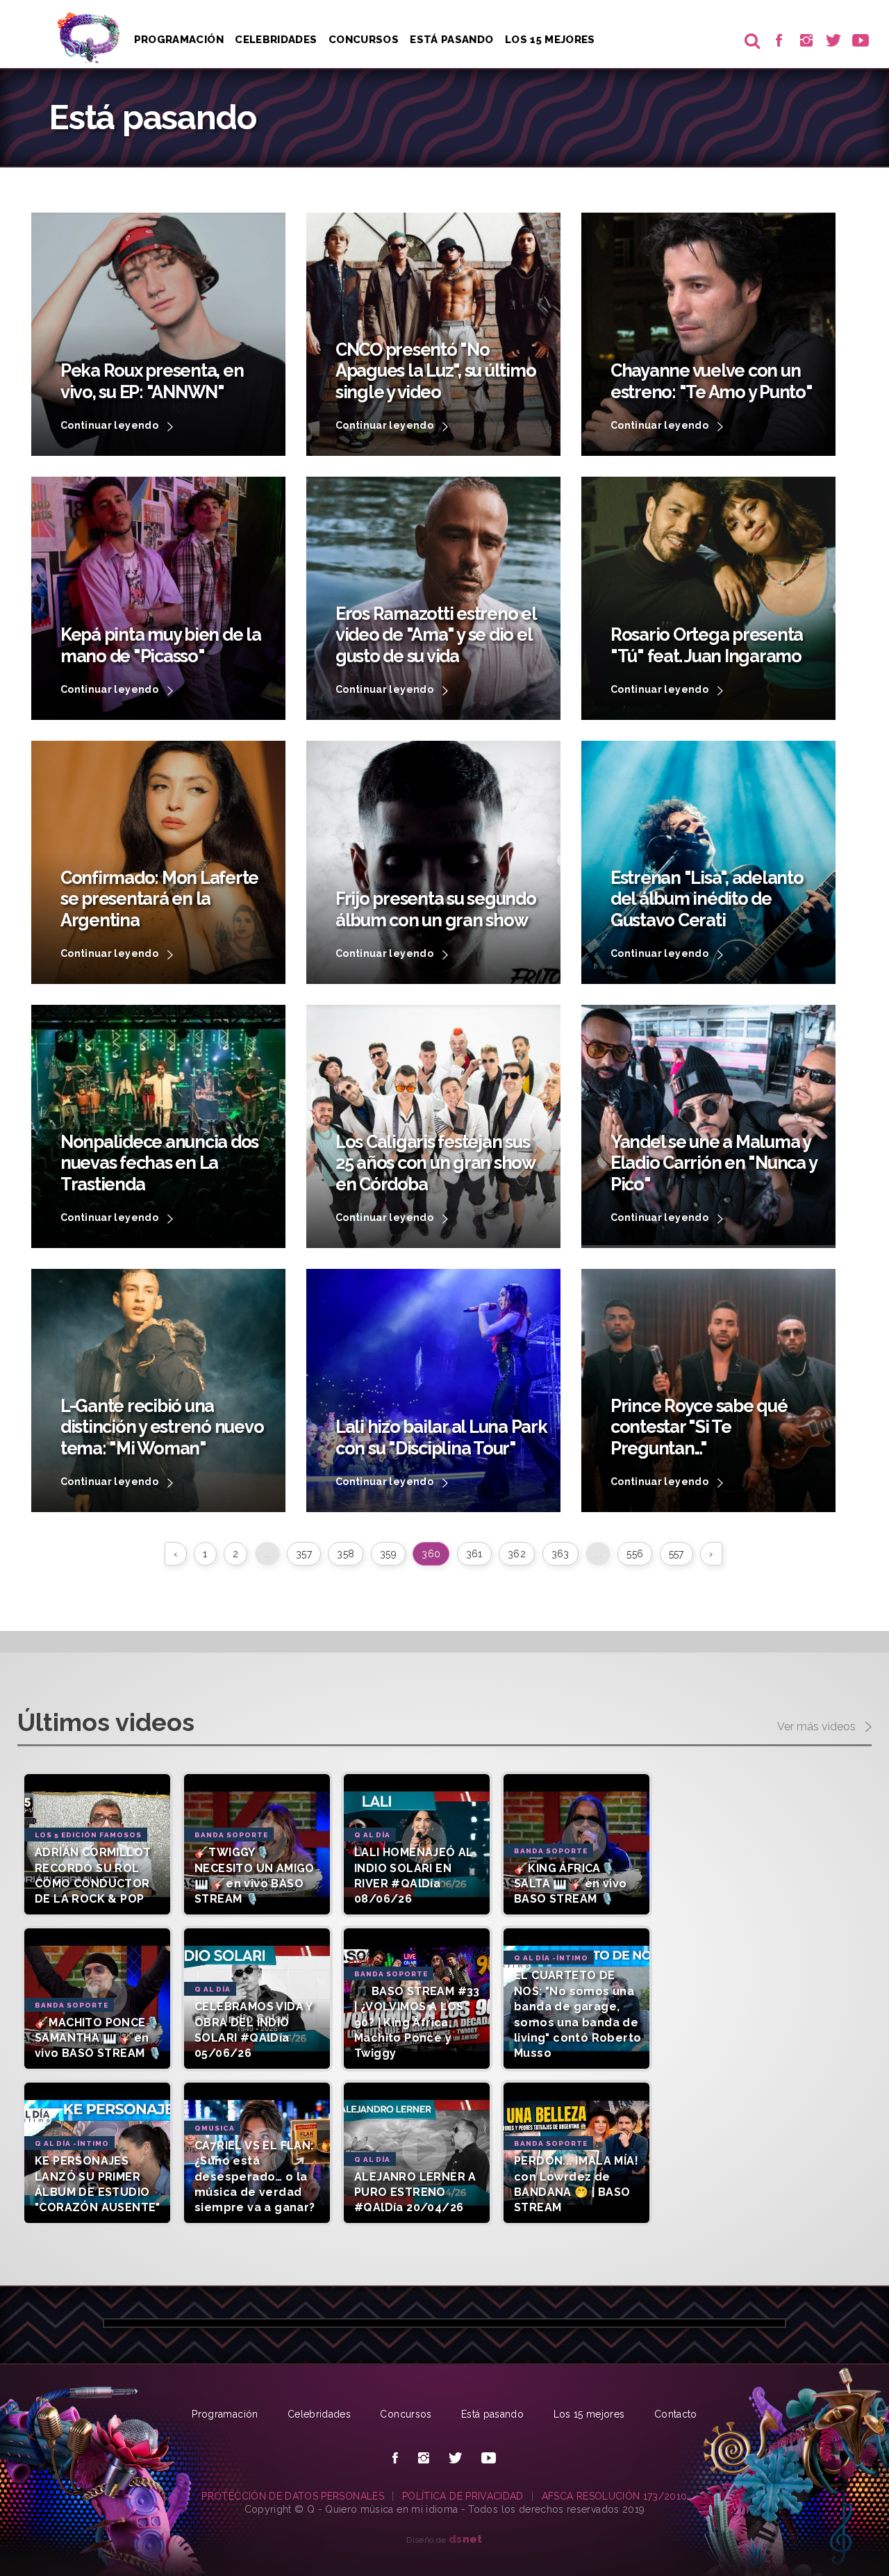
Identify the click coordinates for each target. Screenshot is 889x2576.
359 (388, 1554)
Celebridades (276, 40)
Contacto (676, 2414)
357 (304, 1554)
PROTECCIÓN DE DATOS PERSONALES (293, 2496)
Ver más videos (818, 1727)
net (466, 2539)
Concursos (364, 40)
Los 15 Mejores (550, 40)
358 (346, 1554)
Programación (179, 40)
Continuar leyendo (110, 425)
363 (560, 1554)
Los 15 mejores (589, 2414)
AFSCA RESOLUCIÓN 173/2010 (615, 2496)
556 (635, 1554)
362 (517, 1554)
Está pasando (451, 40)
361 (474, 1554)
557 (676, 1554)
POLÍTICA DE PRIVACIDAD (463, 2496)
